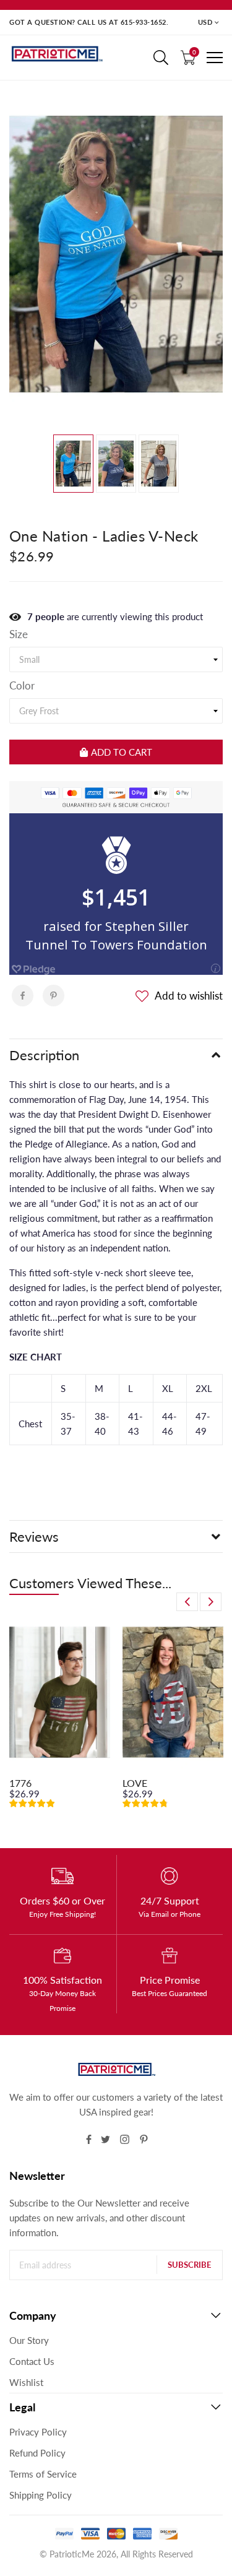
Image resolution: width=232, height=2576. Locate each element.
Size (19, 634)
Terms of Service (43, 2474)
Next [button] (211, 1602)
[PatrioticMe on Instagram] (125, 2139)
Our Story (29, 2340)
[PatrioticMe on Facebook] (89, 2139)
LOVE (135, 1783)
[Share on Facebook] (23, 996)
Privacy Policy (38, 2432)
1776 (20, 1783)
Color (22, 686)
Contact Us (32, 2361)
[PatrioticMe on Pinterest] (144, 2139)
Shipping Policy (41, 2495)
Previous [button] (187, 1602)
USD (205, 22)
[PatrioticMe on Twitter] (105, 2139)
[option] (116, 254)
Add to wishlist (189, 996)
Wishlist (26, 2382)
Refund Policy (37, 2453)
